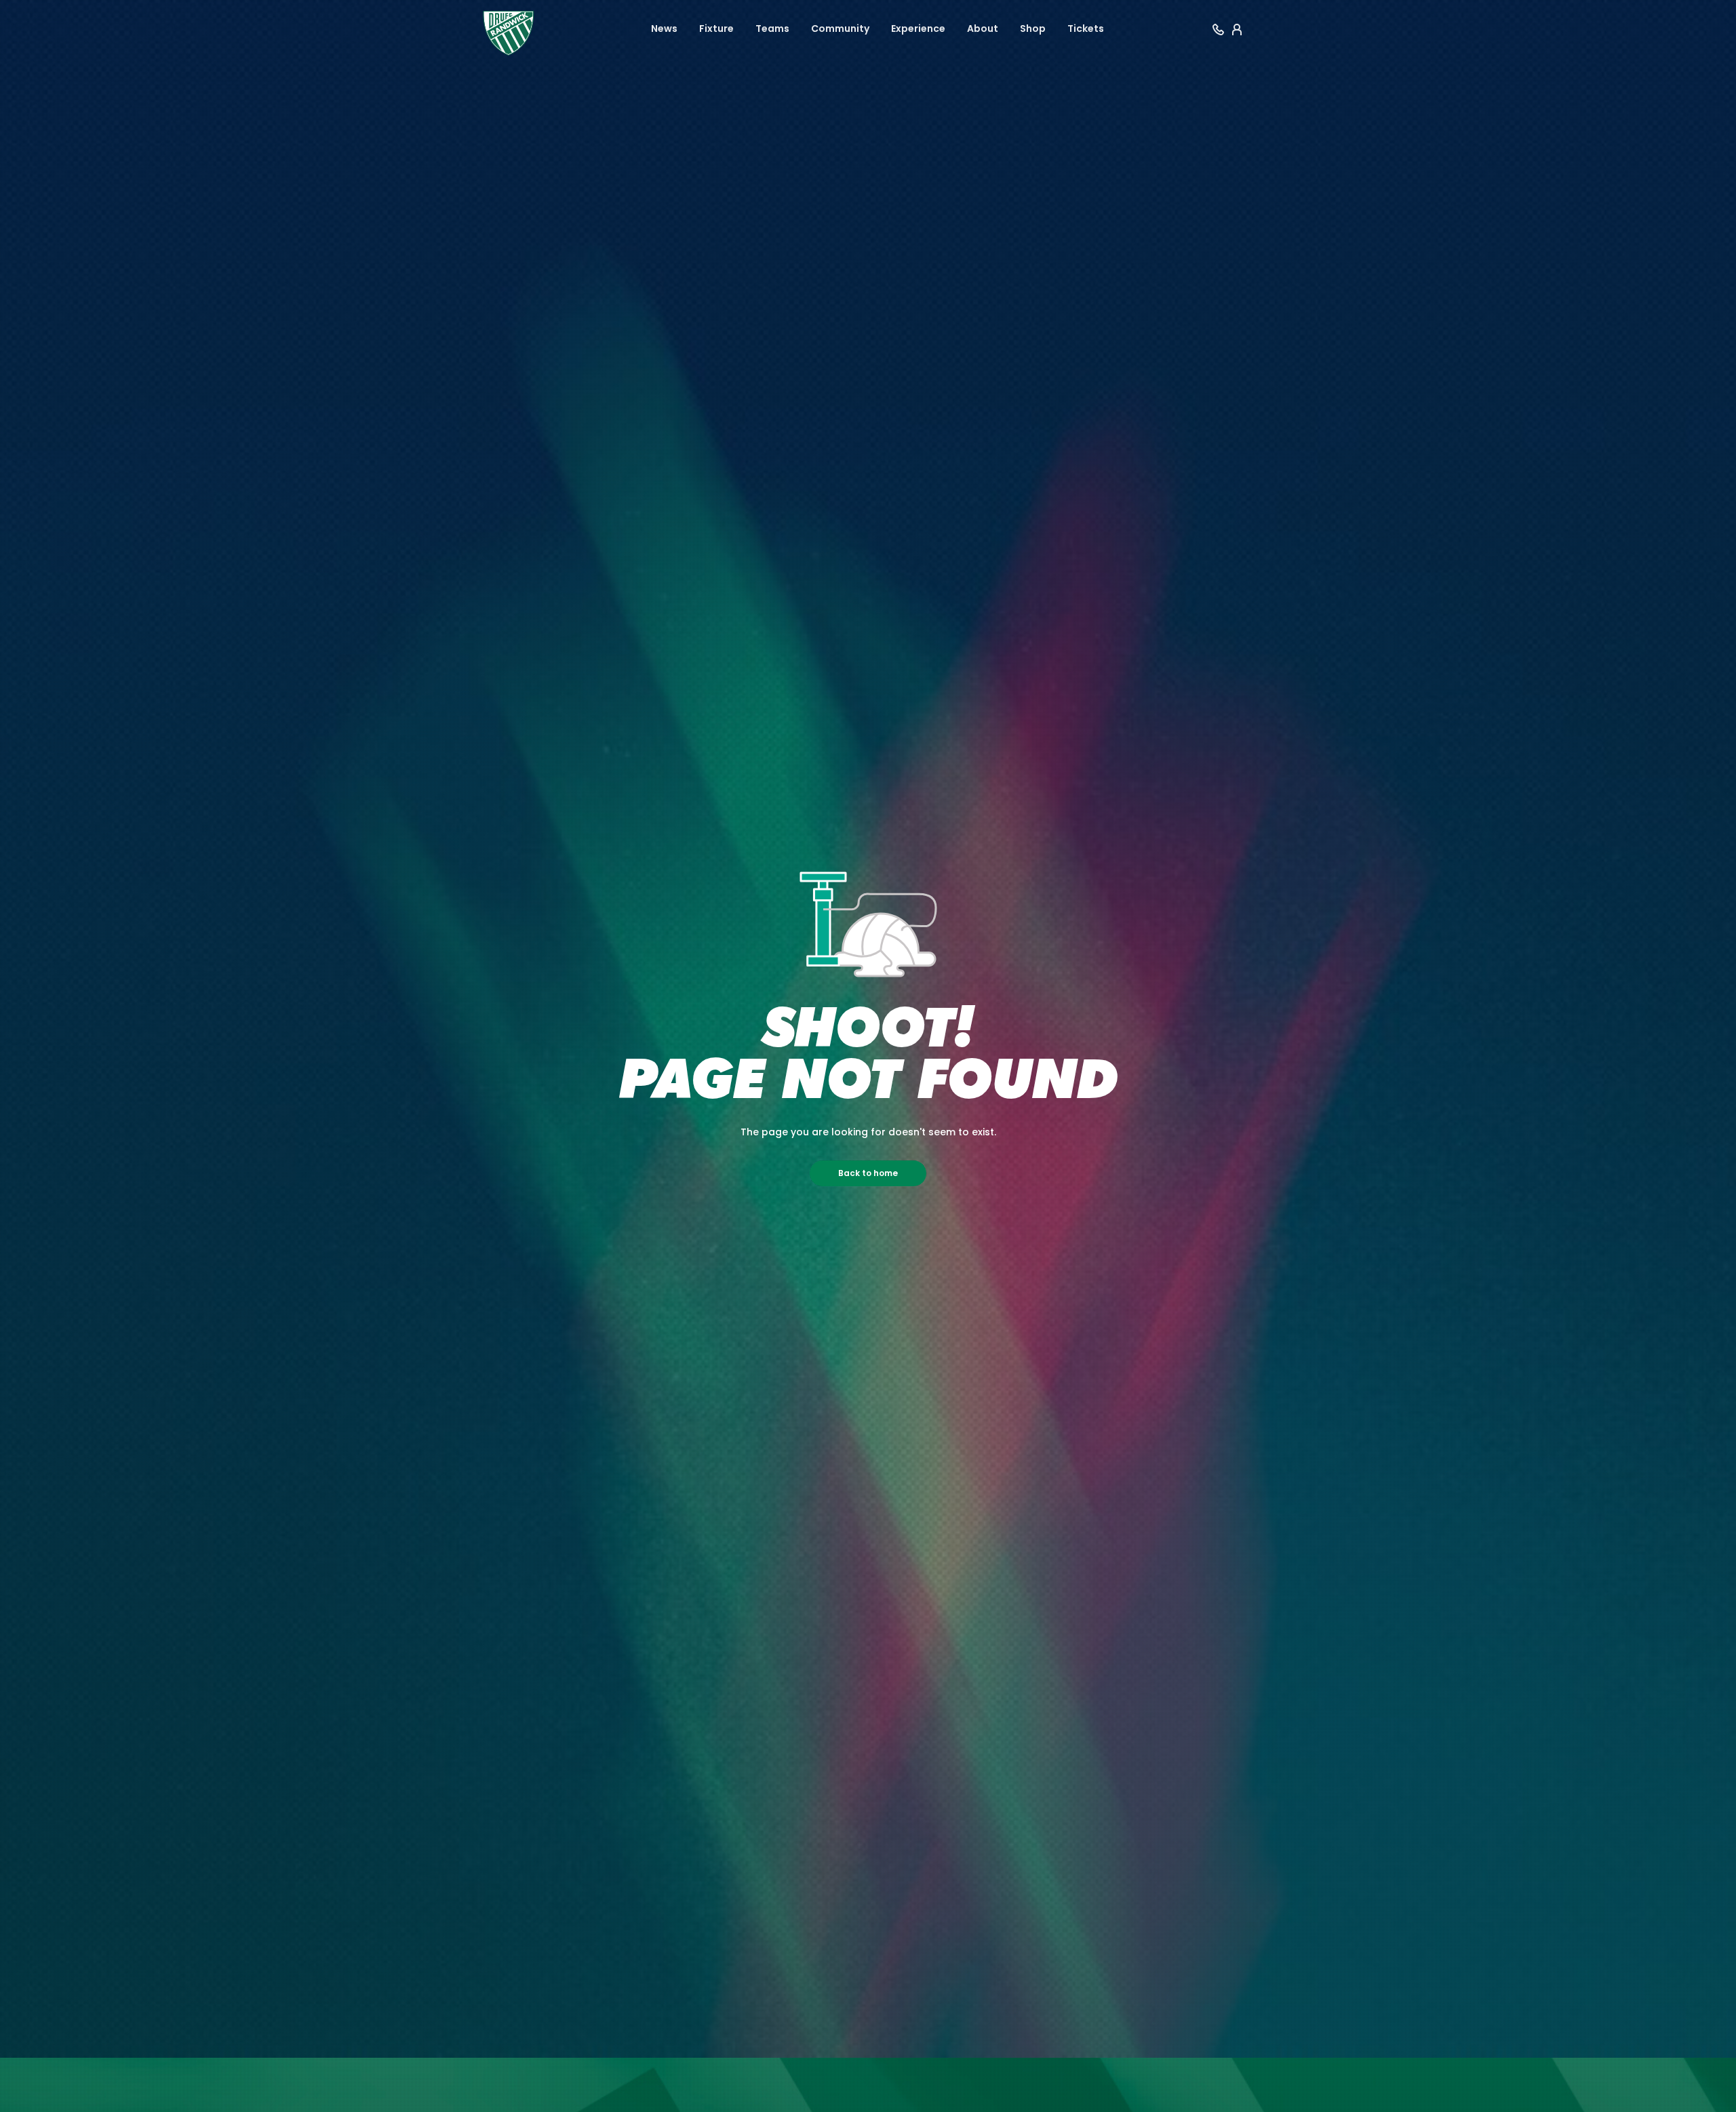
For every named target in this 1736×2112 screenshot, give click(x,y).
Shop (1033, 28)
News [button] (664, 28)
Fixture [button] (716, 28)
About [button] (983, 28)
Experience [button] (918, 28)
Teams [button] (772, 28)
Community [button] (840, 28)
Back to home (868, 1173)
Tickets (1086, 28)
